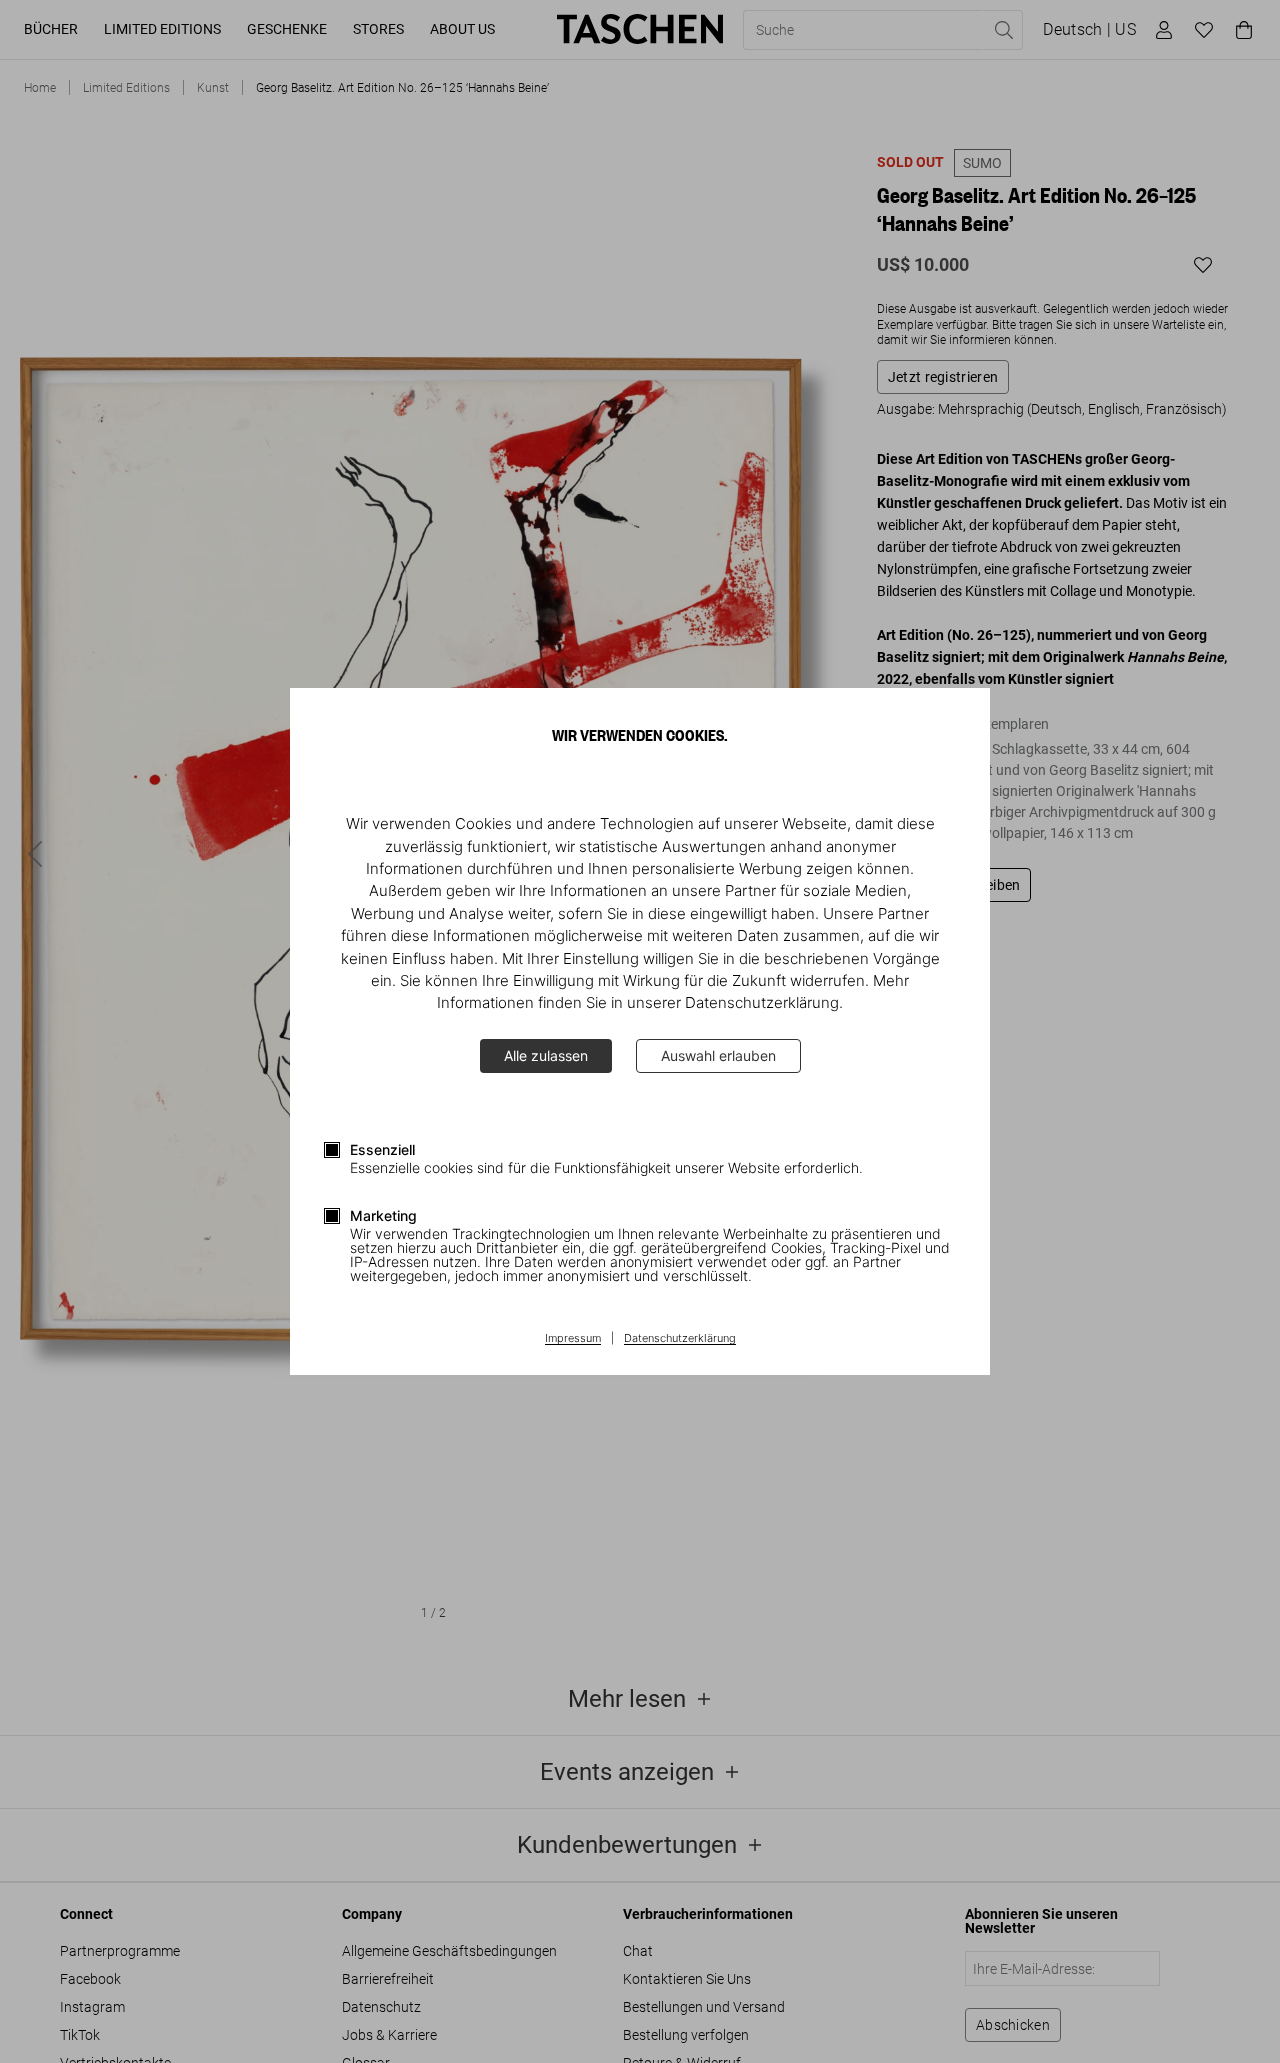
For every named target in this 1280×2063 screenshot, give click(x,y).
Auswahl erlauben (718, 1055)
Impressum (573, 1339)
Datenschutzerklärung (680, 1339)
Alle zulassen (546, 1055)
